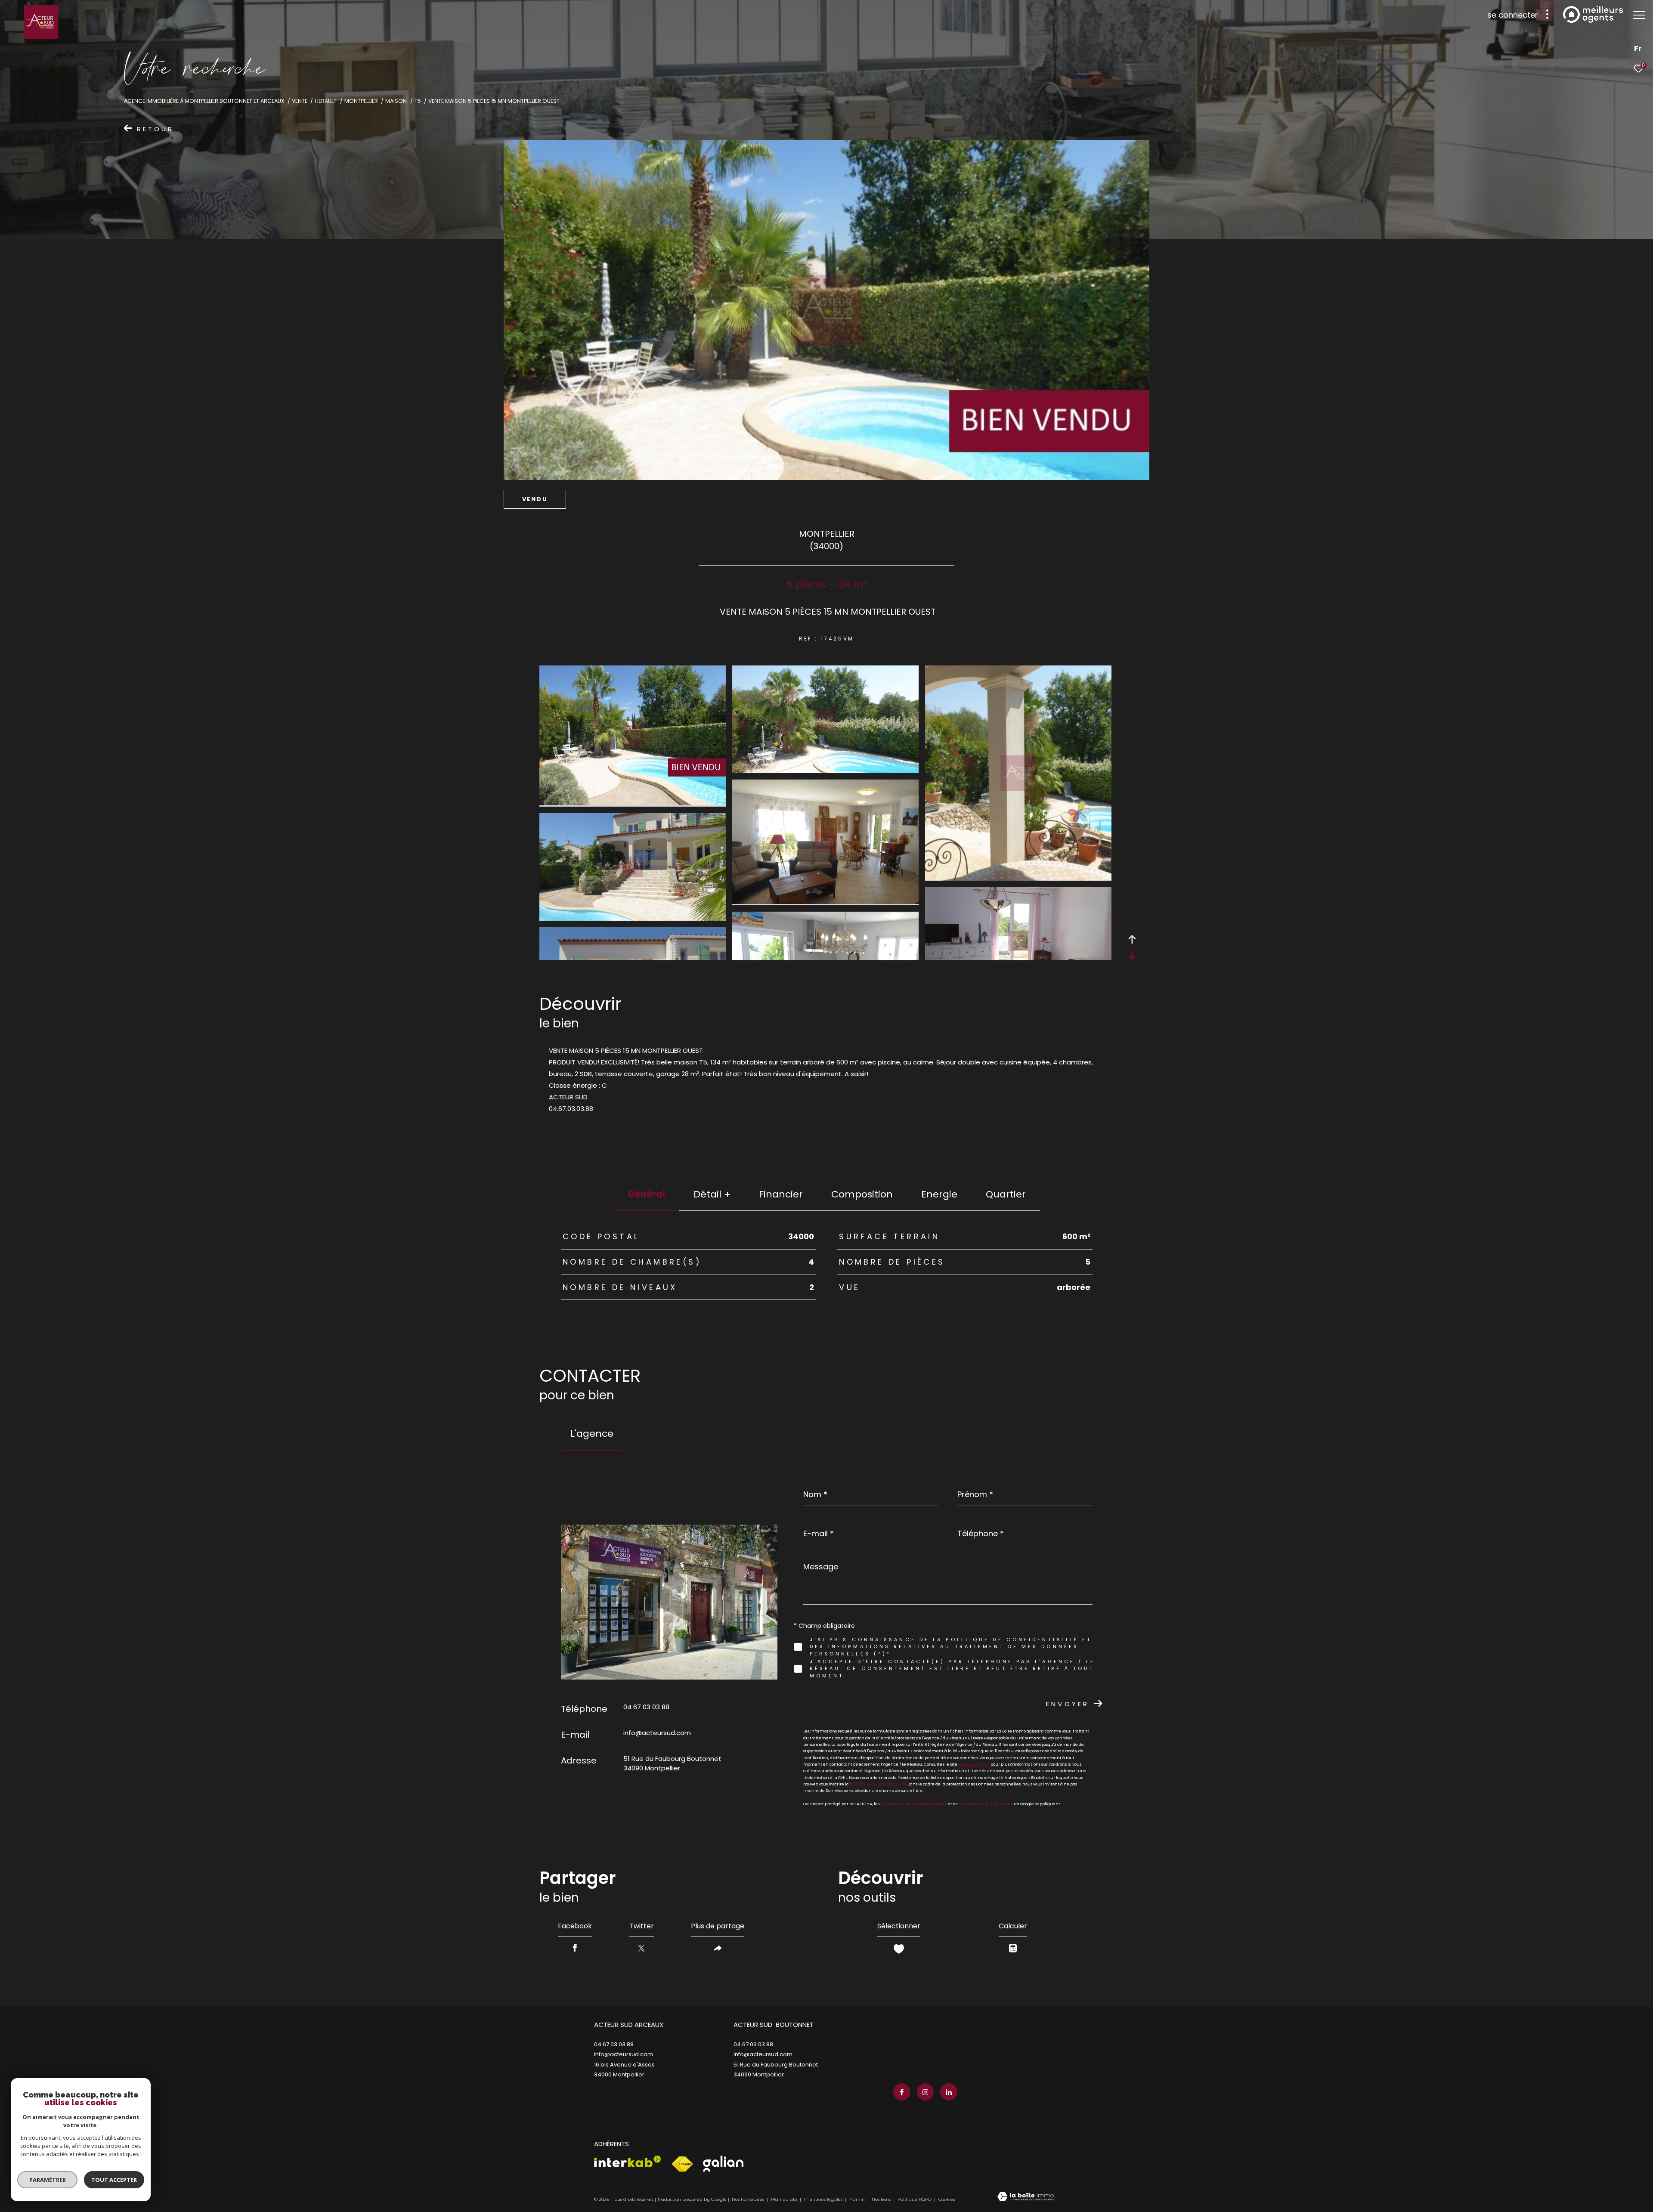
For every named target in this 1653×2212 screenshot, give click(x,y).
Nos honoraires (748, 2199)
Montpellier (361, 101)
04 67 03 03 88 (646, 1707)
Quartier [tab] (1006, 1194)
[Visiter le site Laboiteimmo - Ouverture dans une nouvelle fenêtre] (1026, 2197)
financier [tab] (781, 1194)
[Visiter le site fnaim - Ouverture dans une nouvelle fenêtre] (682, 2164)
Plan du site (785, 2199)
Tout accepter (114, 2180)
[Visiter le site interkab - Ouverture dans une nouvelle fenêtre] (628, 2161)
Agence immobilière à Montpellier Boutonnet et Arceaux (204, 101)
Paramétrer (48, 2180)
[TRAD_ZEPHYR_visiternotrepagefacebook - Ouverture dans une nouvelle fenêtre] (902, 2092)
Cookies (947, 2200)
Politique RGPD (915, 2199)
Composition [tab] (862, 1194)
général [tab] (646, 1194)
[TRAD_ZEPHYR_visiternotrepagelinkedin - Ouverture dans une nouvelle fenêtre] (949, 2092)
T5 (418, 101)
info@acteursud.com (657, 1733)
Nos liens (882, 2199)
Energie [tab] (939, 1194)
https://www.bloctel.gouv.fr (879, 1784)
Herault (326, 101)
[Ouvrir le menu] (1639, 15)
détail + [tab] (712, 1194)
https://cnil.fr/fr (974, 1764)
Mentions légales (824, 2199)
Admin (858, 2199)
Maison (396, 101)
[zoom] (633, 803)
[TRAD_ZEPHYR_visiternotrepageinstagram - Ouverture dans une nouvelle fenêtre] (926, 2092)
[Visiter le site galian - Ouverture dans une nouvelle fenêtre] (723, 2164)
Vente (300, 101)
